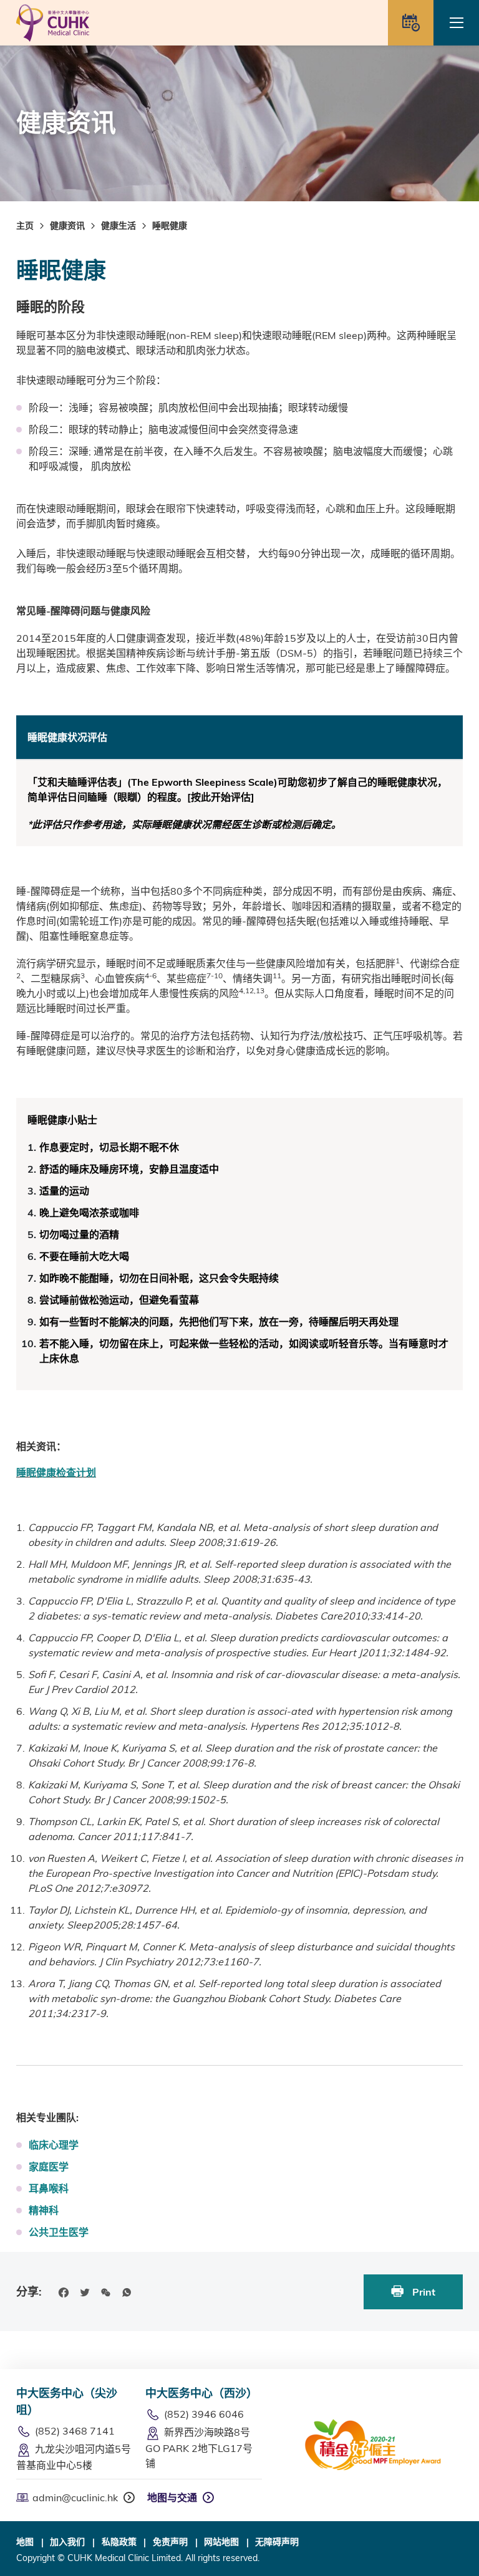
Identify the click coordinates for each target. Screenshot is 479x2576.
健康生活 (119, 226)
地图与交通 (172, 2497)
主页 (25, 226)
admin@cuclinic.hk (75, 2497)
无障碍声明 (277, 2542)
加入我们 (67, 2542)
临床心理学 (54, 2145)
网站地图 (221, 2542)
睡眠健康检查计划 (56, 1472)
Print (423, 2292)
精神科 (44, 2210)
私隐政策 (119, 2542)
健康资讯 (67, 226)
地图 (25, 2542)
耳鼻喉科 (49, 2188)
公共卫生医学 (59, 2232)
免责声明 (170, 2542)
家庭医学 (49, 2167)
